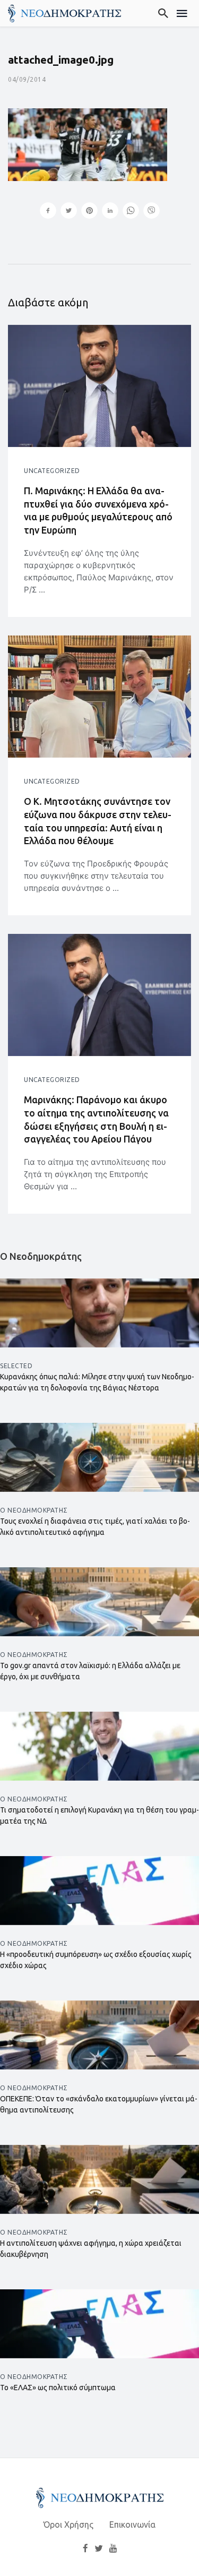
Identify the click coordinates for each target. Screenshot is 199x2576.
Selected (16, 1366)
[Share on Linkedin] (110, 212)
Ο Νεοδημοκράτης (34, 1510)
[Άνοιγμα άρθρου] (99, 386)
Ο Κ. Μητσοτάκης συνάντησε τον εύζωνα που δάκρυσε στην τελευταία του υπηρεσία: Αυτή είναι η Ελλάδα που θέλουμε (98, 821)
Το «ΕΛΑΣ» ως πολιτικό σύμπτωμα (58, 2388)
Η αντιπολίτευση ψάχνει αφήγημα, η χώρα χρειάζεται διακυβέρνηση (91, 2249)
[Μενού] (182, 13)
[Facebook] (85, 2548)
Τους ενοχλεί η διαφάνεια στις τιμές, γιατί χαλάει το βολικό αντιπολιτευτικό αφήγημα (95, 1527)
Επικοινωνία (132, 2525)
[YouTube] (113, 2548)
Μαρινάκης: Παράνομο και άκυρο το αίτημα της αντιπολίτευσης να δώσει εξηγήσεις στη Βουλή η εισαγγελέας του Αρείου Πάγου (96, 1119)
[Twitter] (99, 2548)
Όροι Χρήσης (68, 2525)
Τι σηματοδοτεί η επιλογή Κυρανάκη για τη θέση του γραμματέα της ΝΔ (99, 1815)
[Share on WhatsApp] (131, 212)
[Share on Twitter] (69, 212)
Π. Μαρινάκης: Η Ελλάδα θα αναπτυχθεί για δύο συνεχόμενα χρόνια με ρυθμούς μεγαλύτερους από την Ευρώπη (98, 510)
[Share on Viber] (152, 212)
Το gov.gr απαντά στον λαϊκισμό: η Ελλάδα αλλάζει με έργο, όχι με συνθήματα (90, 1671)
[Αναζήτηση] (164, 13)
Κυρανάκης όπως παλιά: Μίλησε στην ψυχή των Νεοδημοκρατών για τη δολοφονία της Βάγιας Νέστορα (97, 1382)
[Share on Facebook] (48, 212)
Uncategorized (52, 471)
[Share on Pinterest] (89, 212)
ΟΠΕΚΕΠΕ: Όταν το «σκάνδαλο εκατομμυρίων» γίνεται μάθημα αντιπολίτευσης (99, 2104)
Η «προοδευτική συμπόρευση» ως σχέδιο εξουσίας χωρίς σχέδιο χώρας (96, 1960)
